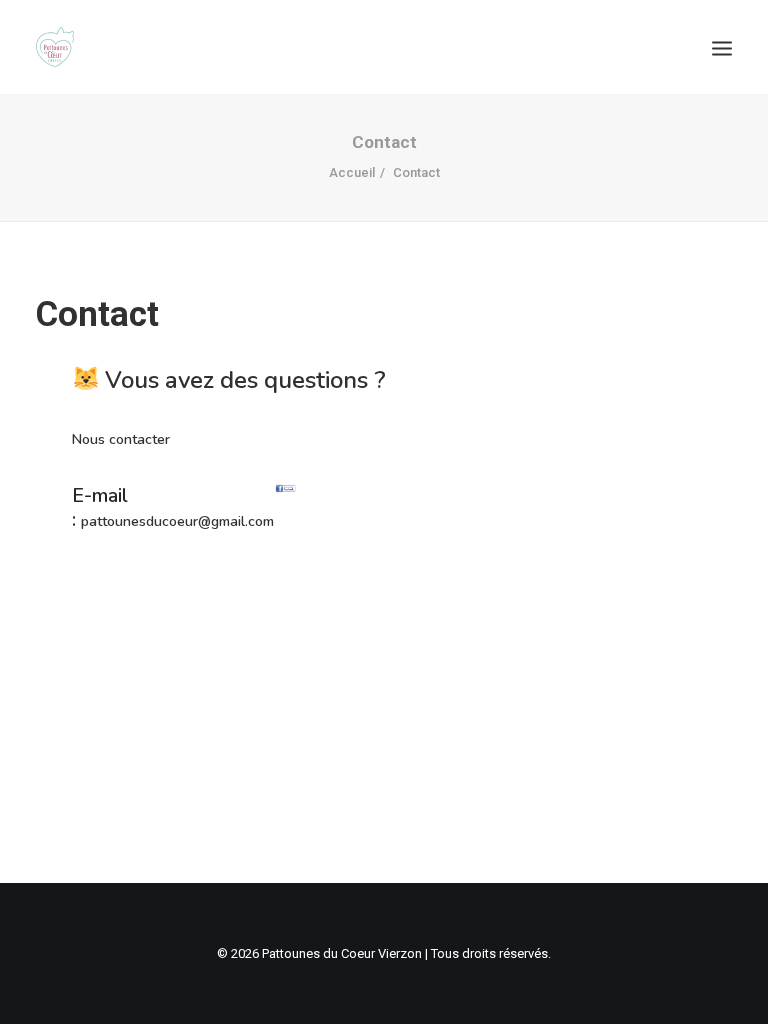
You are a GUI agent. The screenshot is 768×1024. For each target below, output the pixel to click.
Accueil (352, 172)
